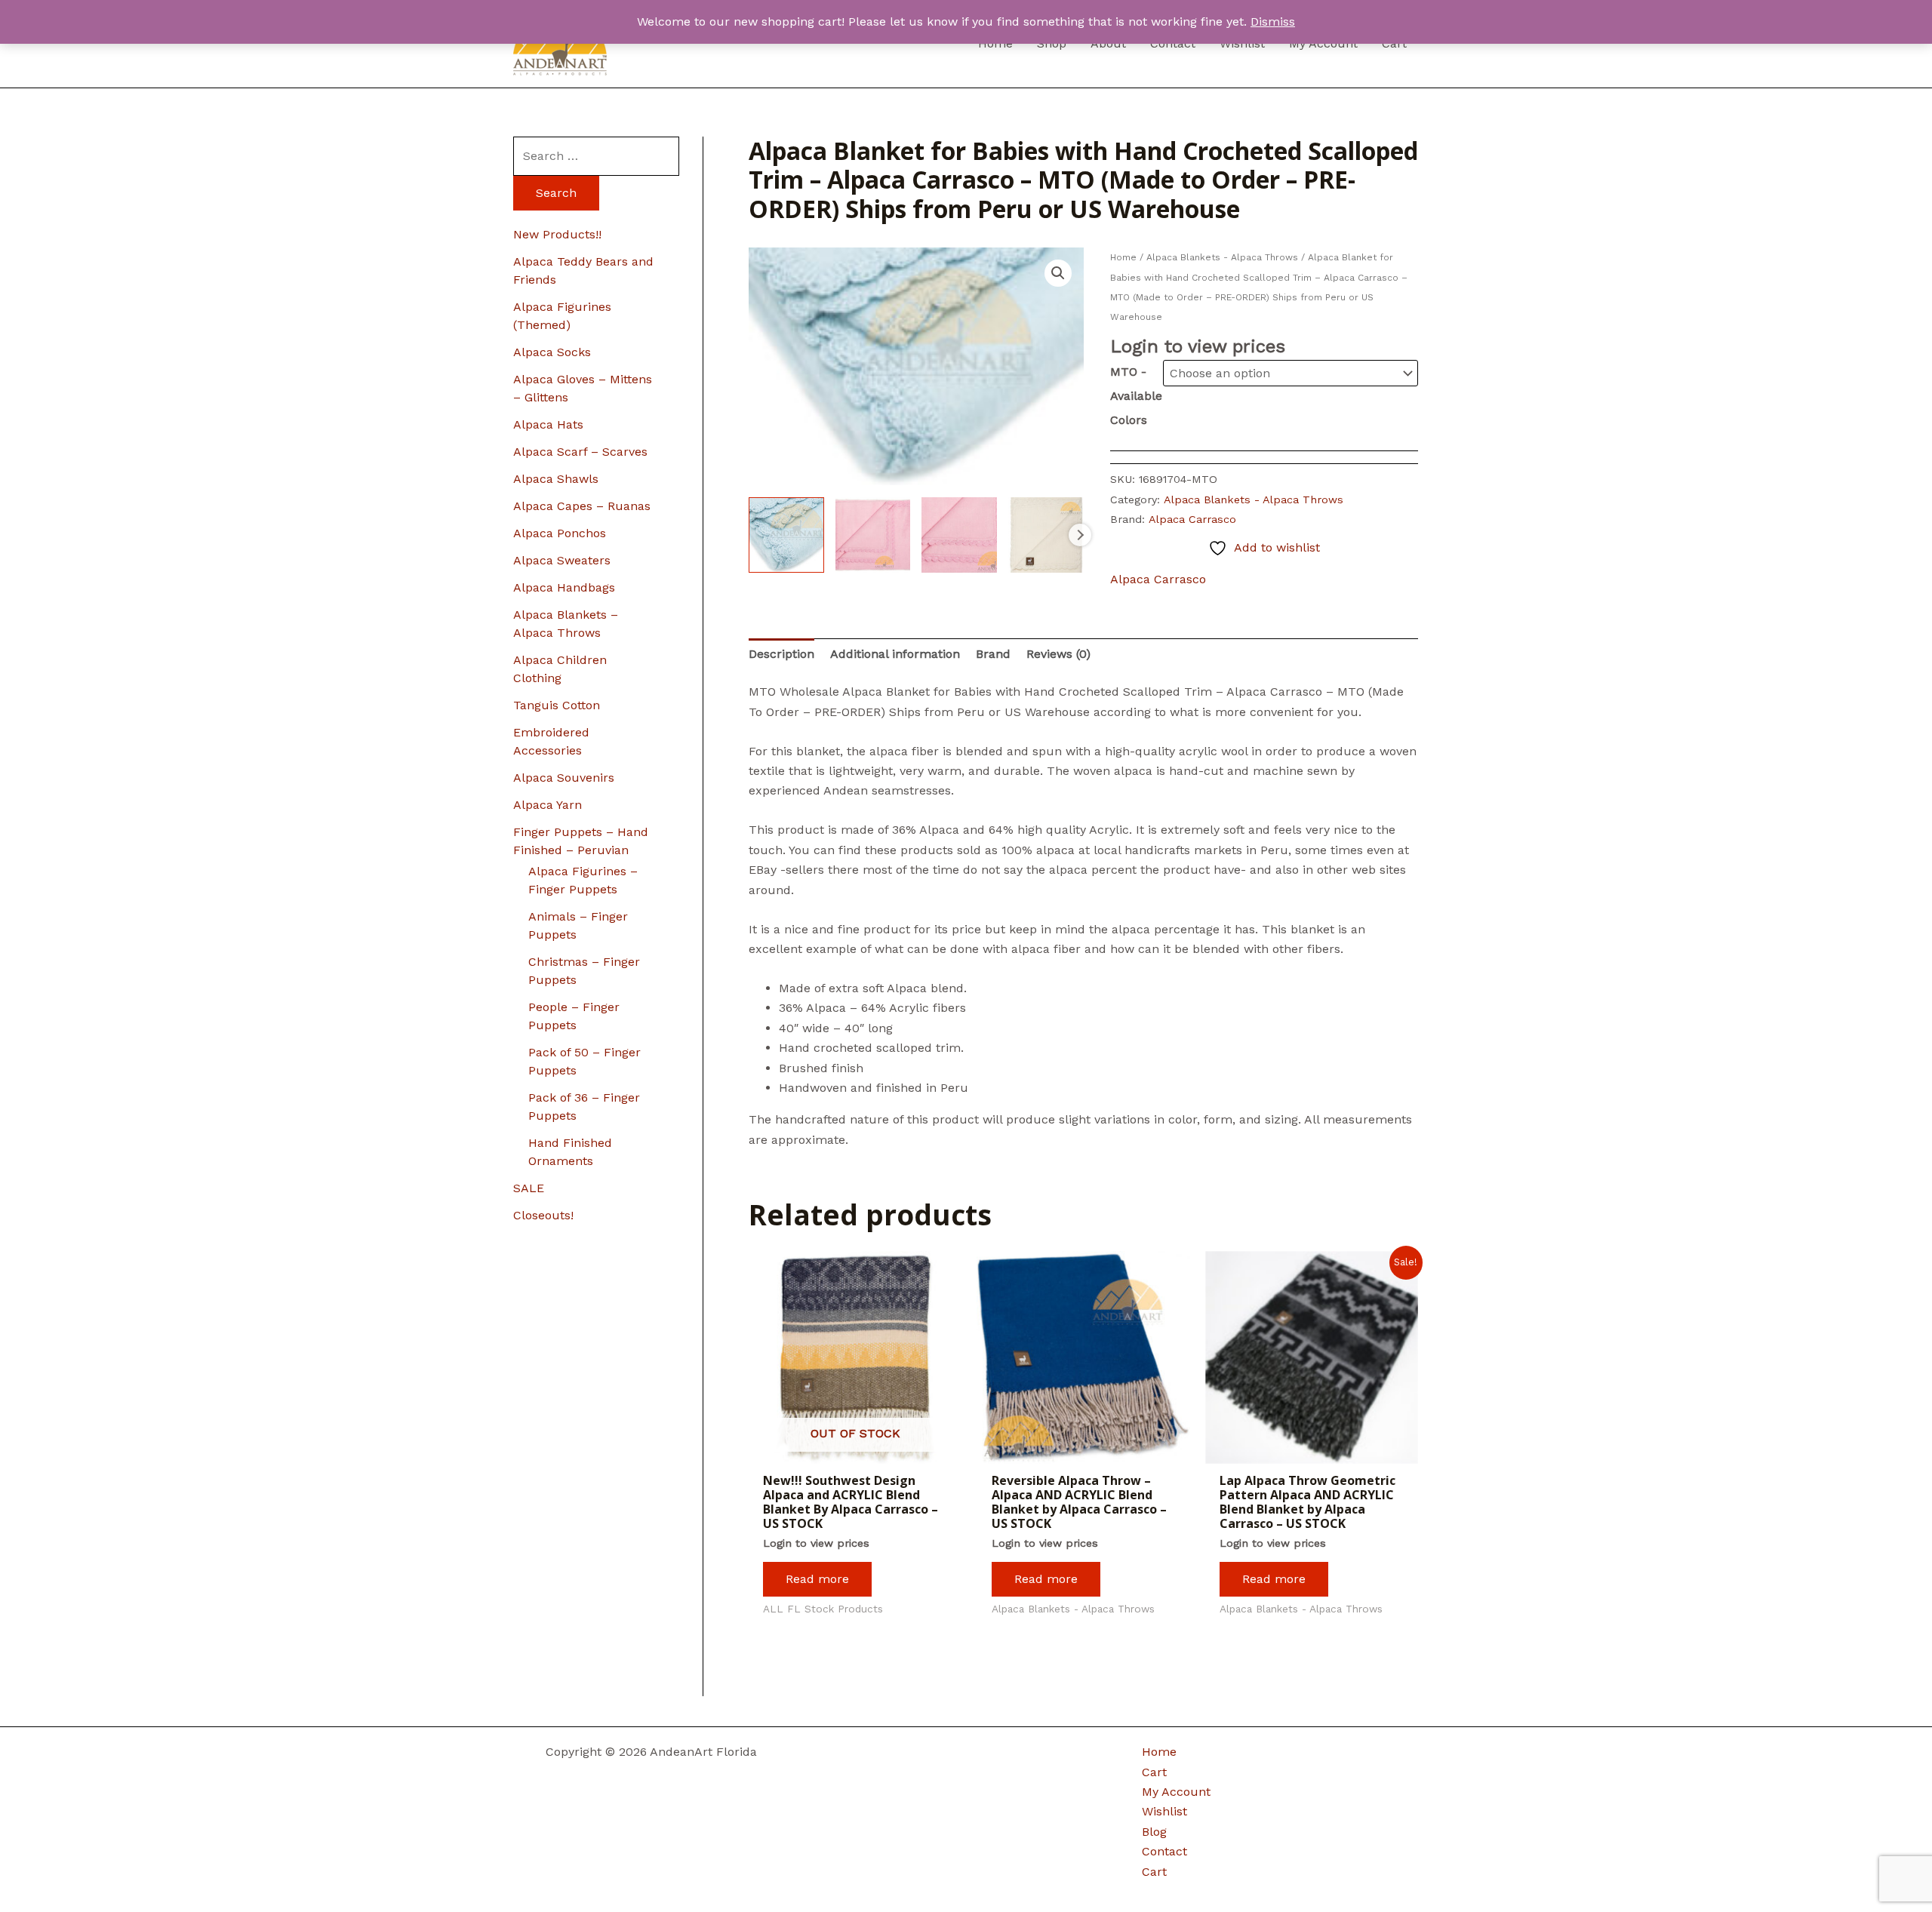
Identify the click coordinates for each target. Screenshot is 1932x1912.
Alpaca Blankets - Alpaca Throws (1222, 257)
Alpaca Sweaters (562, 560)
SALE (529, 1188)
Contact (1164, 1851)
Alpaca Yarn (548, 805)
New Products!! (557, 234)
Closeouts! (543, 1215)
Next (1080, 535)
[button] (1058, 273)
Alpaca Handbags (564, 587)
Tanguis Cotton (557, 705)
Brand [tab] (993, 654)
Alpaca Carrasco (1192, 519)
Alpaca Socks (552, 352)
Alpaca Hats (548, 424)
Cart (1154, 1772)
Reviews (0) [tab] (1058, 654)
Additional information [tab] (895, 654)
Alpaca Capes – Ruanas (582, 506)
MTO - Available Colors (1136, 396)
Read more (817, 1579)
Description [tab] (781, 654)
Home (1123, 257)
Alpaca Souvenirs (564, 778)
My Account (1176, 1792)
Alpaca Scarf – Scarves (580, 452)
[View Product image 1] (786, 535)
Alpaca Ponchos (560, 533)
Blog (1154, 1832)
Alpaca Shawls (556, 479)
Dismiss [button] (1273, 22)
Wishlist (1164, 1811)
